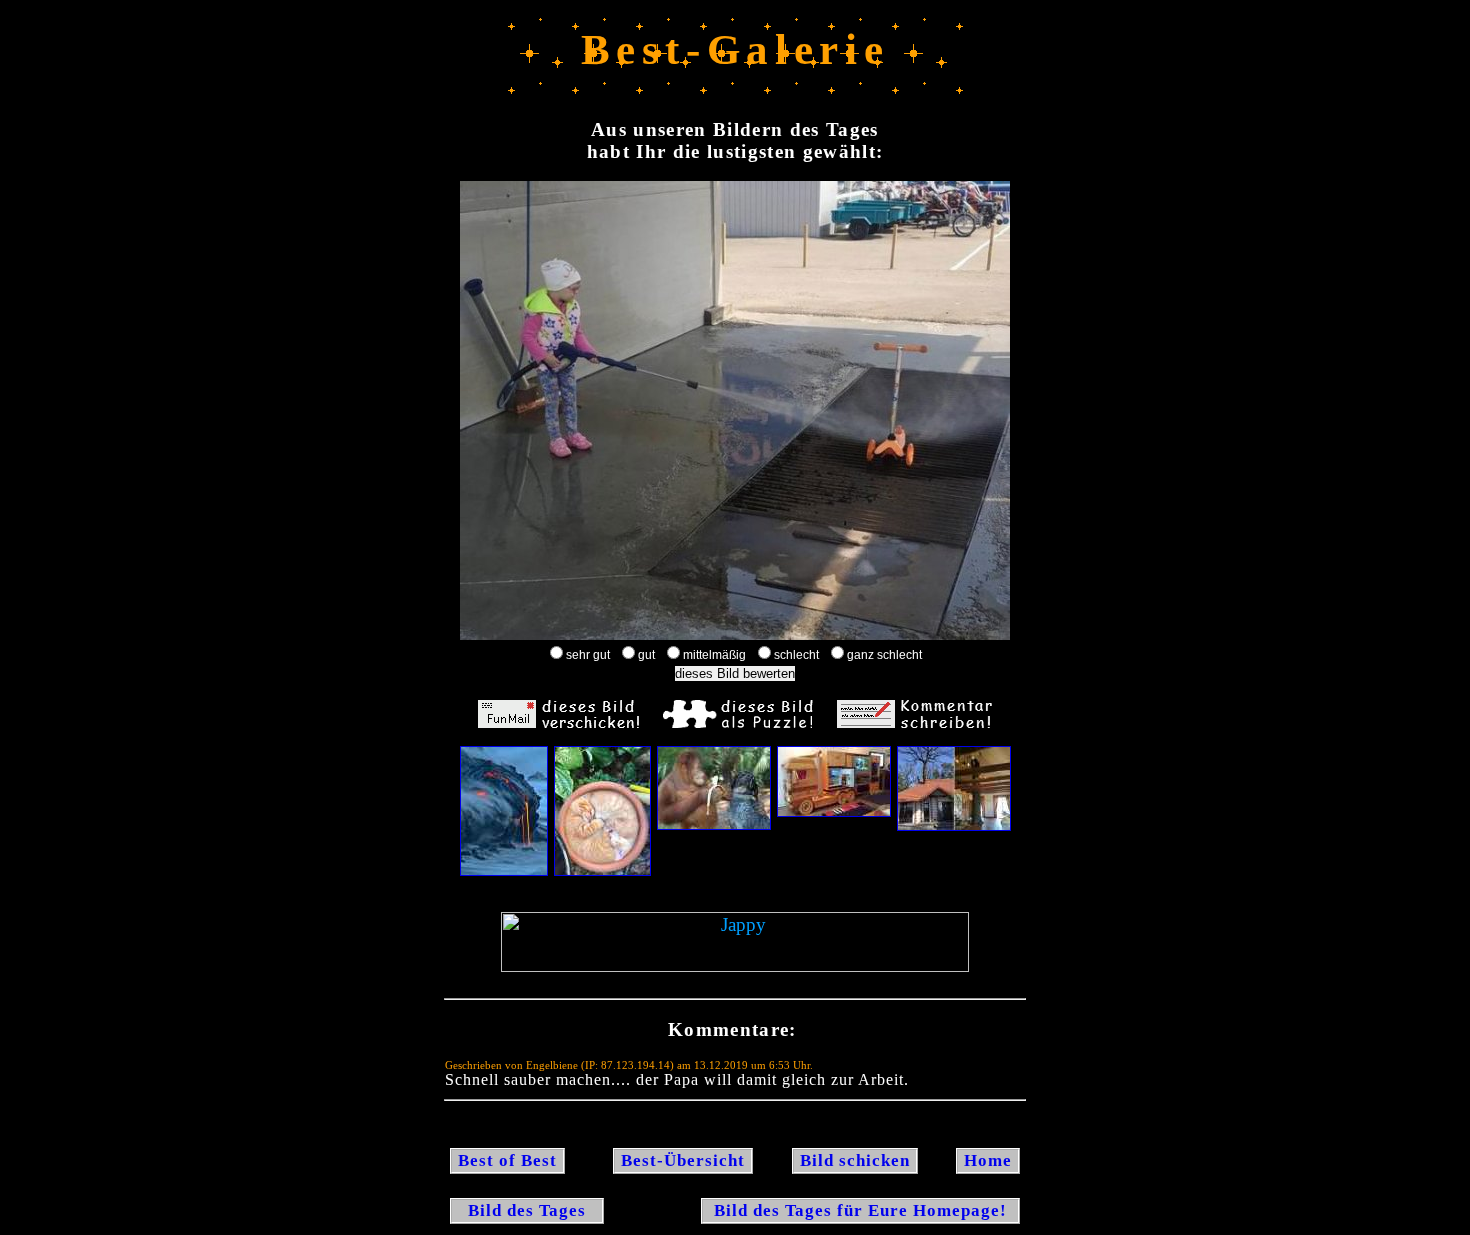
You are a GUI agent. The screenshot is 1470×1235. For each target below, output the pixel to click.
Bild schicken (855, 1160)
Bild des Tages (527, 1210)
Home (988, 1160)
